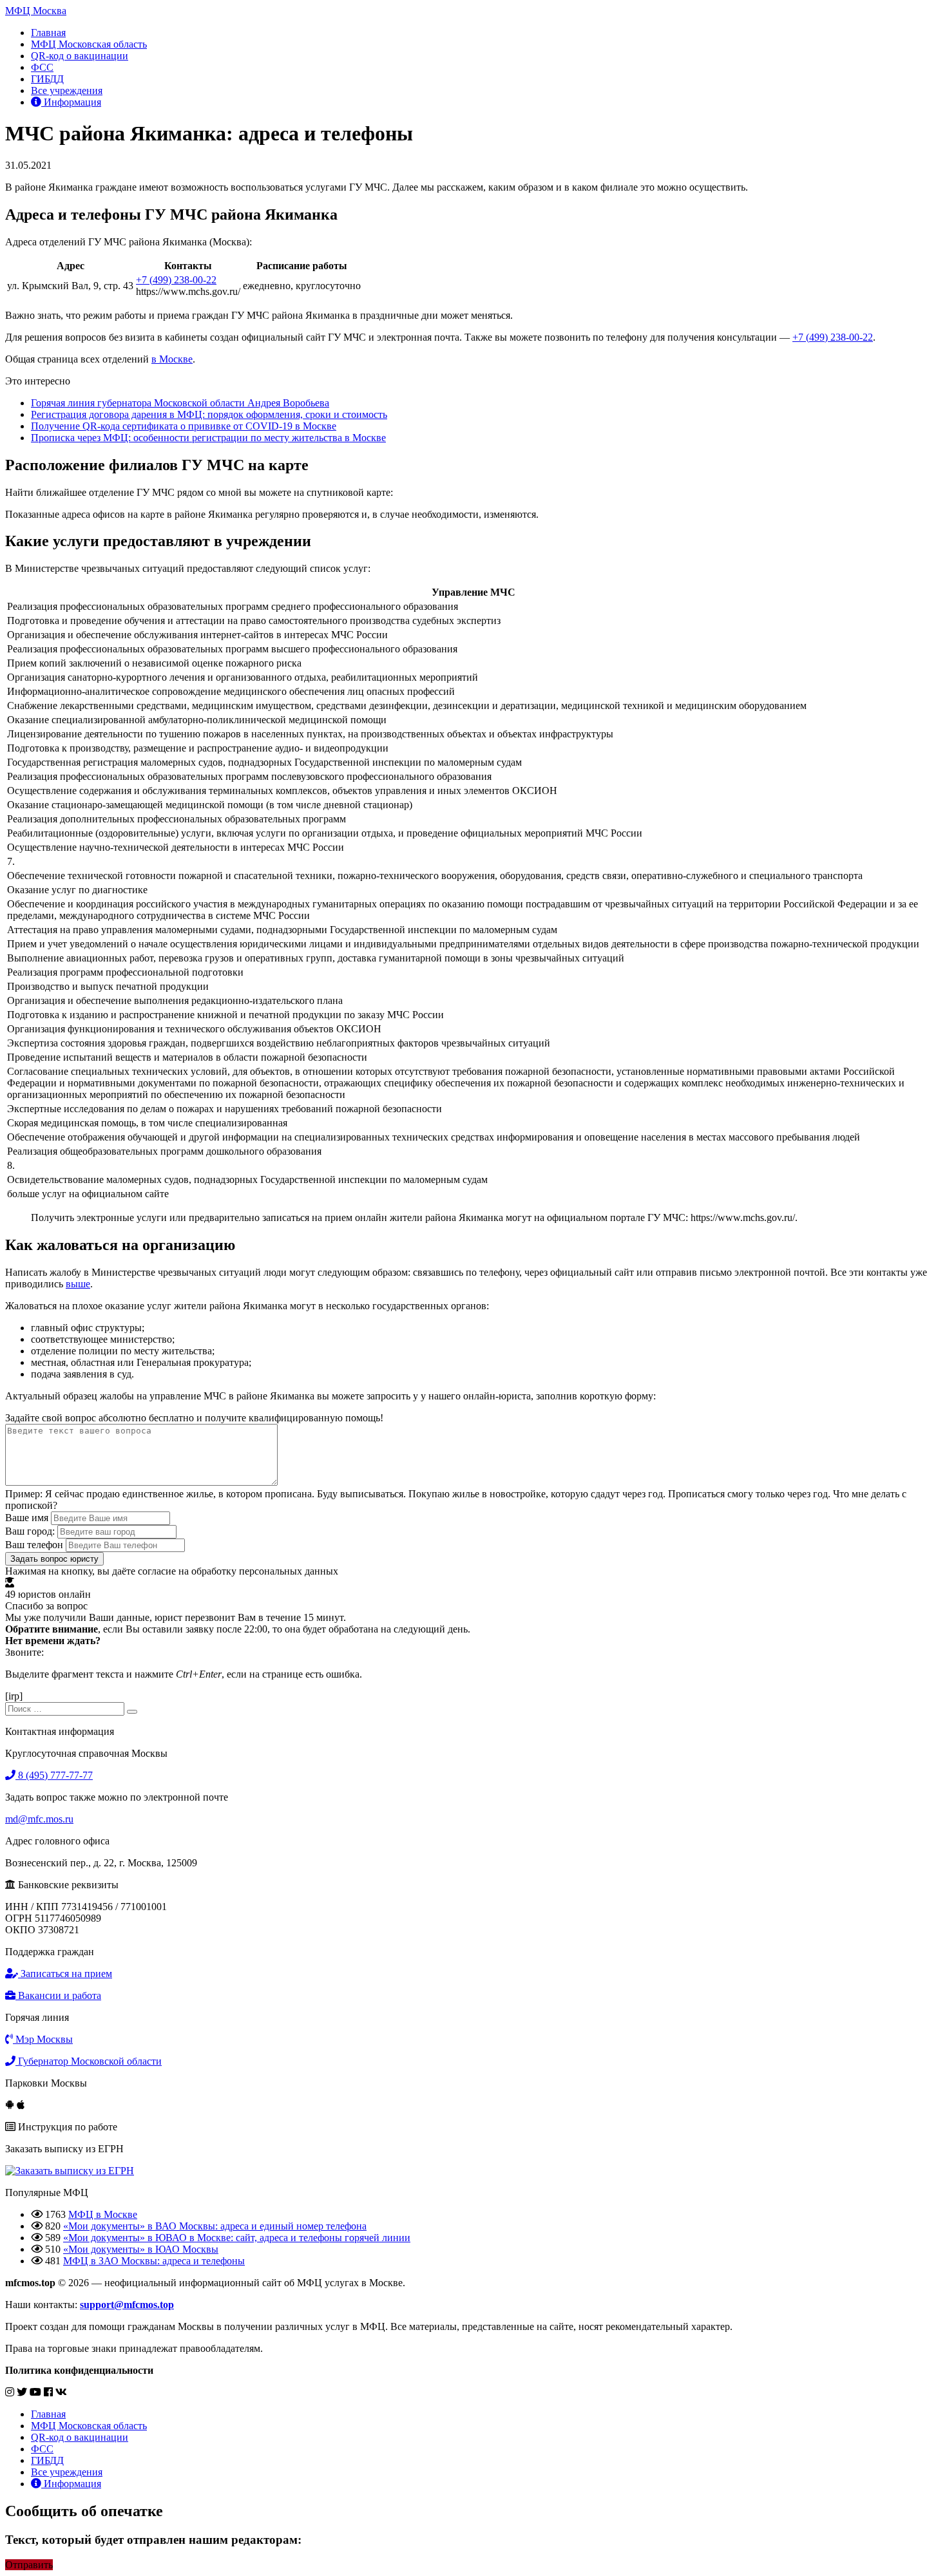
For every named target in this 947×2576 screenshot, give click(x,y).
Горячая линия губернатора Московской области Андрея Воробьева (180, 403)
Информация (71, 102)
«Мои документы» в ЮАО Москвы (141, 2249)
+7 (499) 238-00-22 (176, 280)
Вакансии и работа (58, 1995)
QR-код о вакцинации (80, 56)
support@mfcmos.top (127, 2305)
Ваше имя (27, 1518)
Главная (48, 33)
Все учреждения (67, 90)
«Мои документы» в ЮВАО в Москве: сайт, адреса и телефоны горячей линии (237, 2238)
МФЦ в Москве (103, 2214)
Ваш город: (30, 1531)
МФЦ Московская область (89, 44)
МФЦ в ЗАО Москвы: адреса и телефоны (154, 2261)
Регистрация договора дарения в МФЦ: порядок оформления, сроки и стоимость (209, 414)
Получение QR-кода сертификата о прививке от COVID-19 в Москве (184, 426)
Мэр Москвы (43, 2039)
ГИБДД (47, 79)
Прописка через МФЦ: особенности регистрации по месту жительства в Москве (208, 438)
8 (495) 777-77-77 (54, 1775)
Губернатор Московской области (89, 2061)
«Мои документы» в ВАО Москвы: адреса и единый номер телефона (215, 2226)
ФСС (42, 67)
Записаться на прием (65, 1974)
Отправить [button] (29, 2565)
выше (78, 1284)
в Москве (172, 359)
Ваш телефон (34, 1545)
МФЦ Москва (36, 11)
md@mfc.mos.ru (39, 1819)
